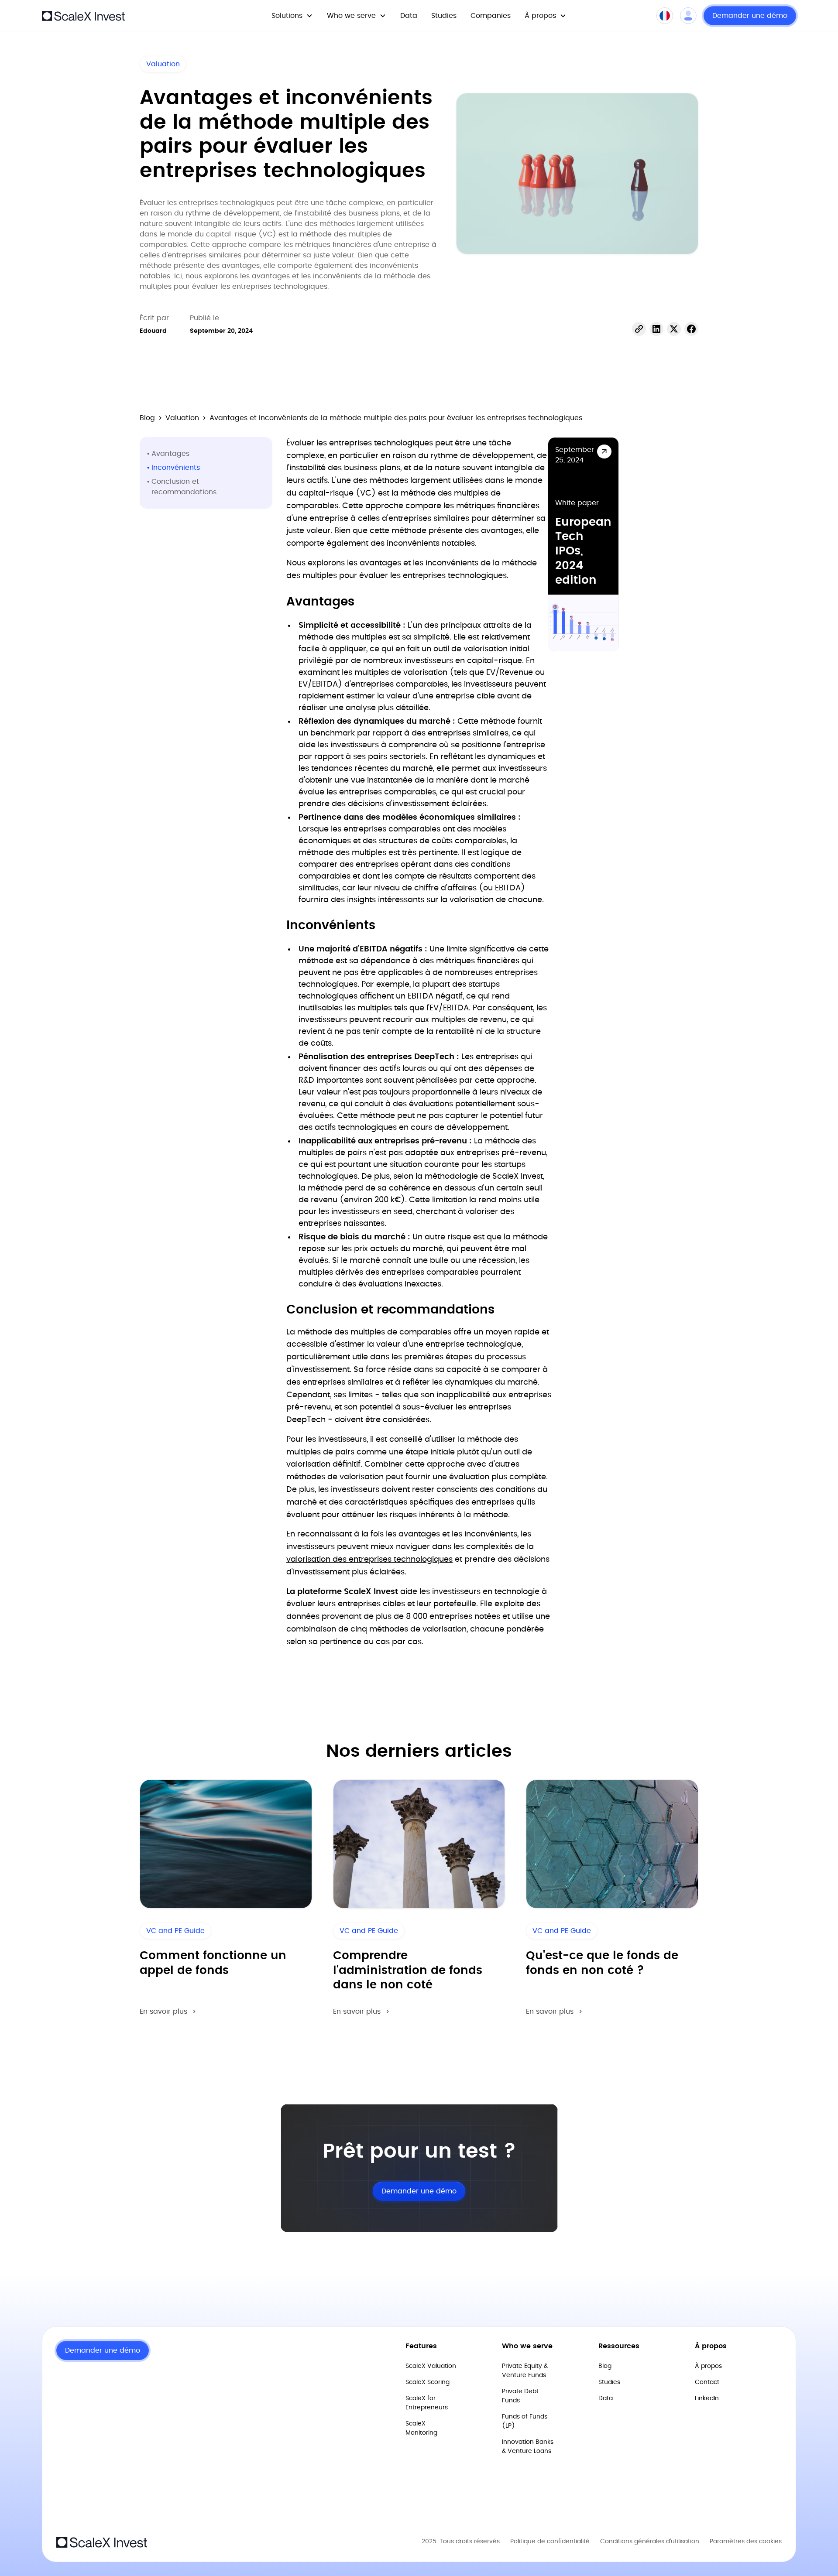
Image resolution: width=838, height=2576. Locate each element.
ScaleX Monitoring (421, 2428)
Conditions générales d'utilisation (650, 2542)
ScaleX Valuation (431, 2366)
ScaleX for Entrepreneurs (427, 2403)
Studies (444, 16)
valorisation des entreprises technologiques (369, 1560)
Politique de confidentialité (550, 2542)
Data (409, 16)
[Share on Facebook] (691, 329)
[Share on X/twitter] (674, 329)
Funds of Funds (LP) (525, 2421)
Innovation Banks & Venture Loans (528, 2447)
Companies (491, 16)
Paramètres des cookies (746, 2542)
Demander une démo (750, 16)
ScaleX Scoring (428, 2382)
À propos (708, 2366)
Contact (707, 2382)
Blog (147, 418)
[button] (292, 16)
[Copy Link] (639, 329)
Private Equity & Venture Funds (525, 2371)
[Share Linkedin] (656, 329)
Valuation (163, 64)
